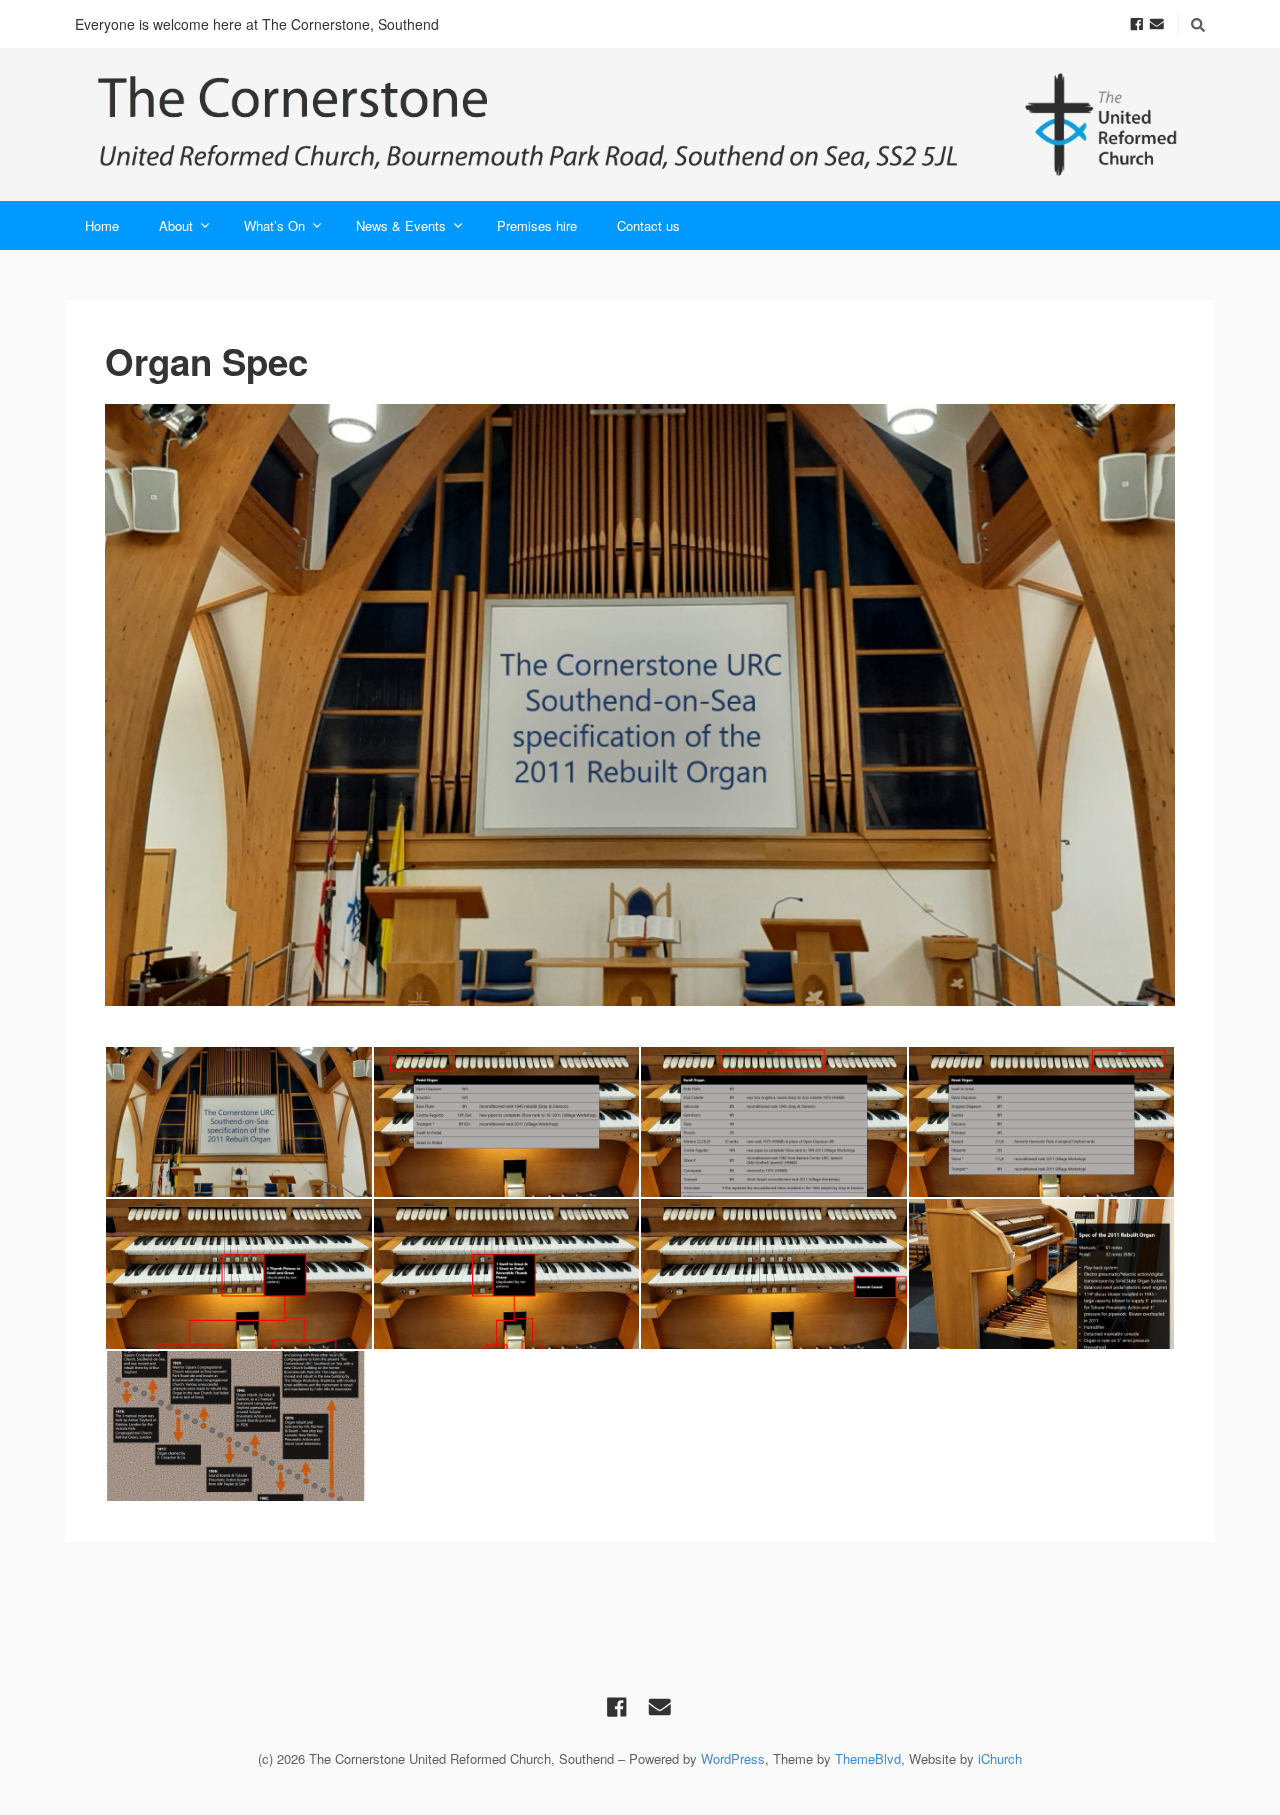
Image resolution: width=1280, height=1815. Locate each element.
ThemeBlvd (868, 1758)
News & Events (401, 225)
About (176, 225)
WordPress (733, 1758)
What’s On (274, 225)
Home (102, 225)
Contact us (648, 225)
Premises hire (537, 225)
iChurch (1000, 1758)
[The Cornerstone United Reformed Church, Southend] (640, 124)
